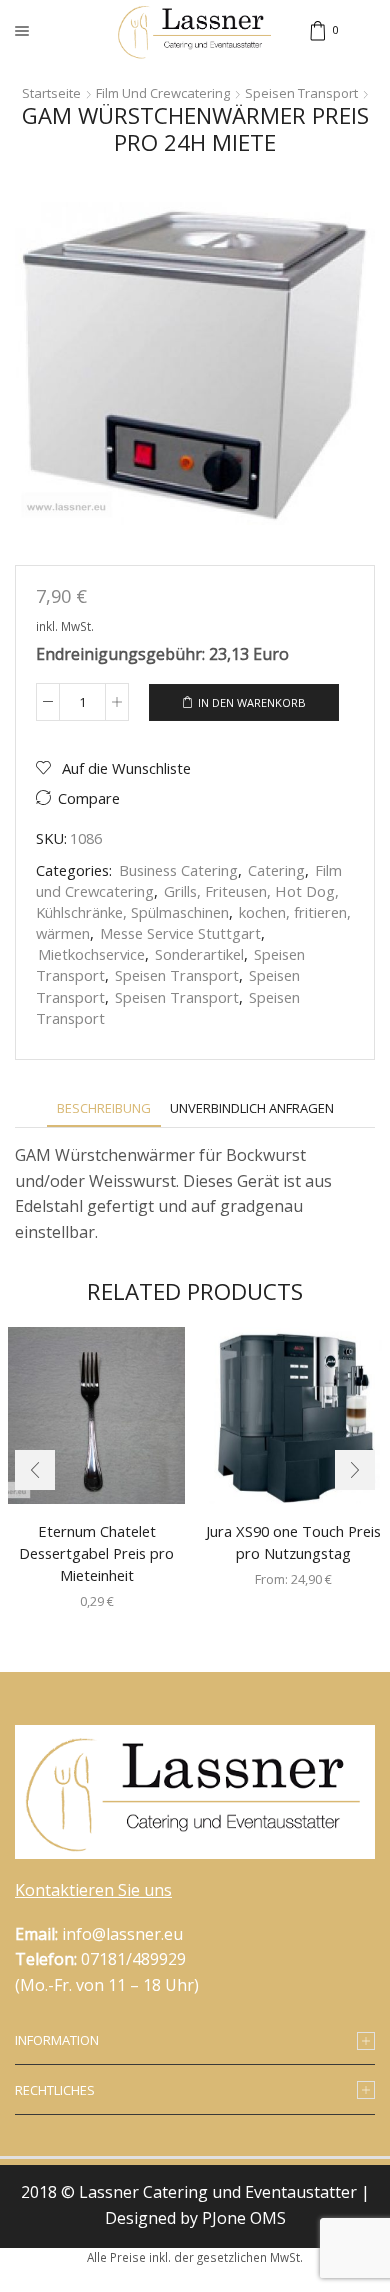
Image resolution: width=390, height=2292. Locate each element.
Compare (89, 798)
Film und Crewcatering (163, 93)
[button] (35, 1470)
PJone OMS (244, 2218)
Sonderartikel (199, 954)
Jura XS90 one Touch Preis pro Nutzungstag (293, 1542)
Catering (276, 870)
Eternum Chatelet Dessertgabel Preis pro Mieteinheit (96, 1553)
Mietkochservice (91, 954)
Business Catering (178, 870)
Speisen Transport (301, 93)
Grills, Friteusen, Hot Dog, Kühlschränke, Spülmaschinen (187, 901)
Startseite (51, 93)
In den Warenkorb (252, 702)
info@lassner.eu (122, 1934)
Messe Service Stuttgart (180, 933)
